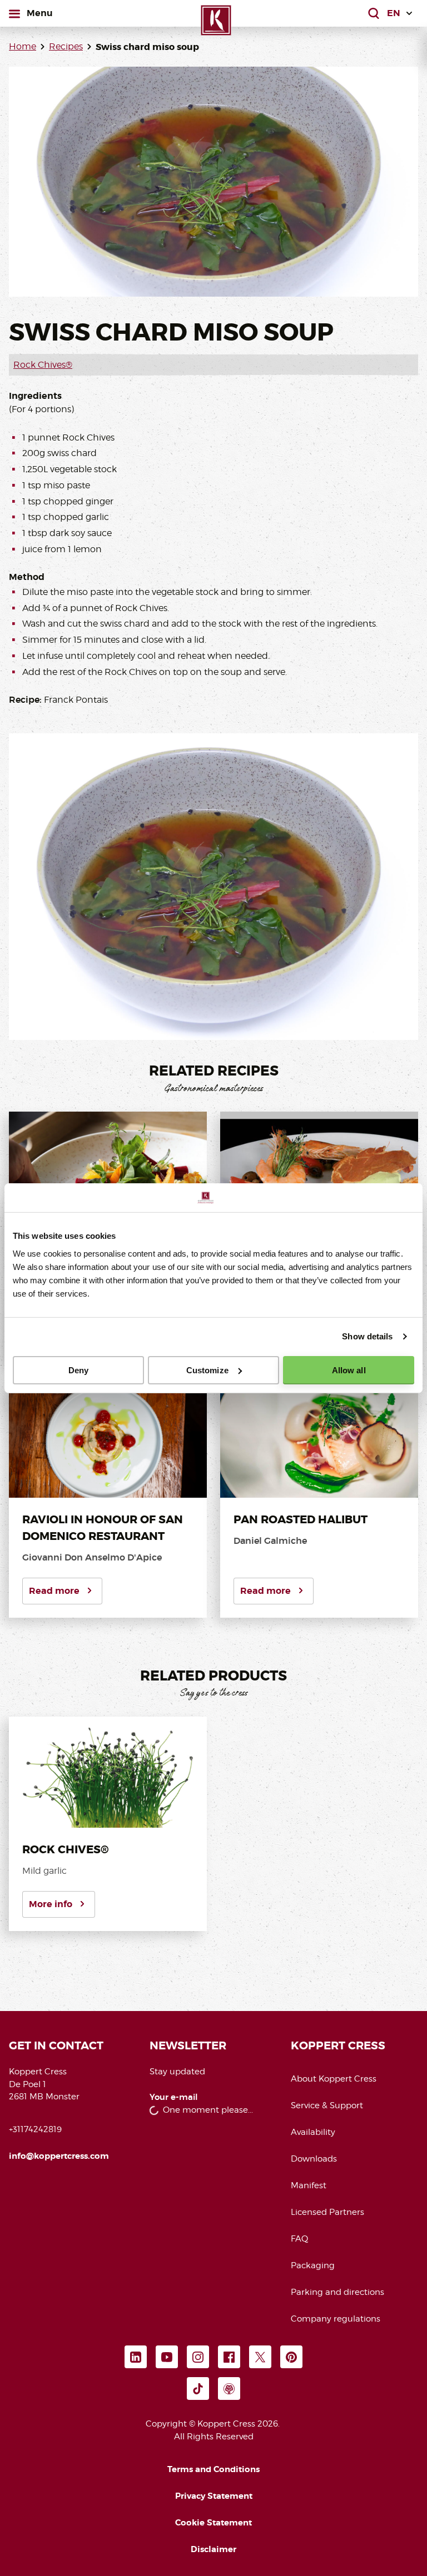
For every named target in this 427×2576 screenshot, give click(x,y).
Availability (313, 2132)
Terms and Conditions (213, 2469)
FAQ (299, 2239)
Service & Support (327, 2105)
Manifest (309, 2185)
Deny (78, 1370)
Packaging (313, 2265)
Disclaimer (213, 2549)
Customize (207, 1370)
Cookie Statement (213, 2523)
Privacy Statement (214, 2496)
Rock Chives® (43, 365)
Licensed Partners (327, 2212)
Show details (367, 1336)
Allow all (349, 1370)
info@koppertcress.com (59, 2156)
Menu (39, 13)
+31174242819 (35, 2129)
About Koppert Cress (334, 2079)
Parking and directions (337, 2292)
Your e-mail (174, 2097)
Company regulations (336, 2319)
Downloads (314, 2159)
